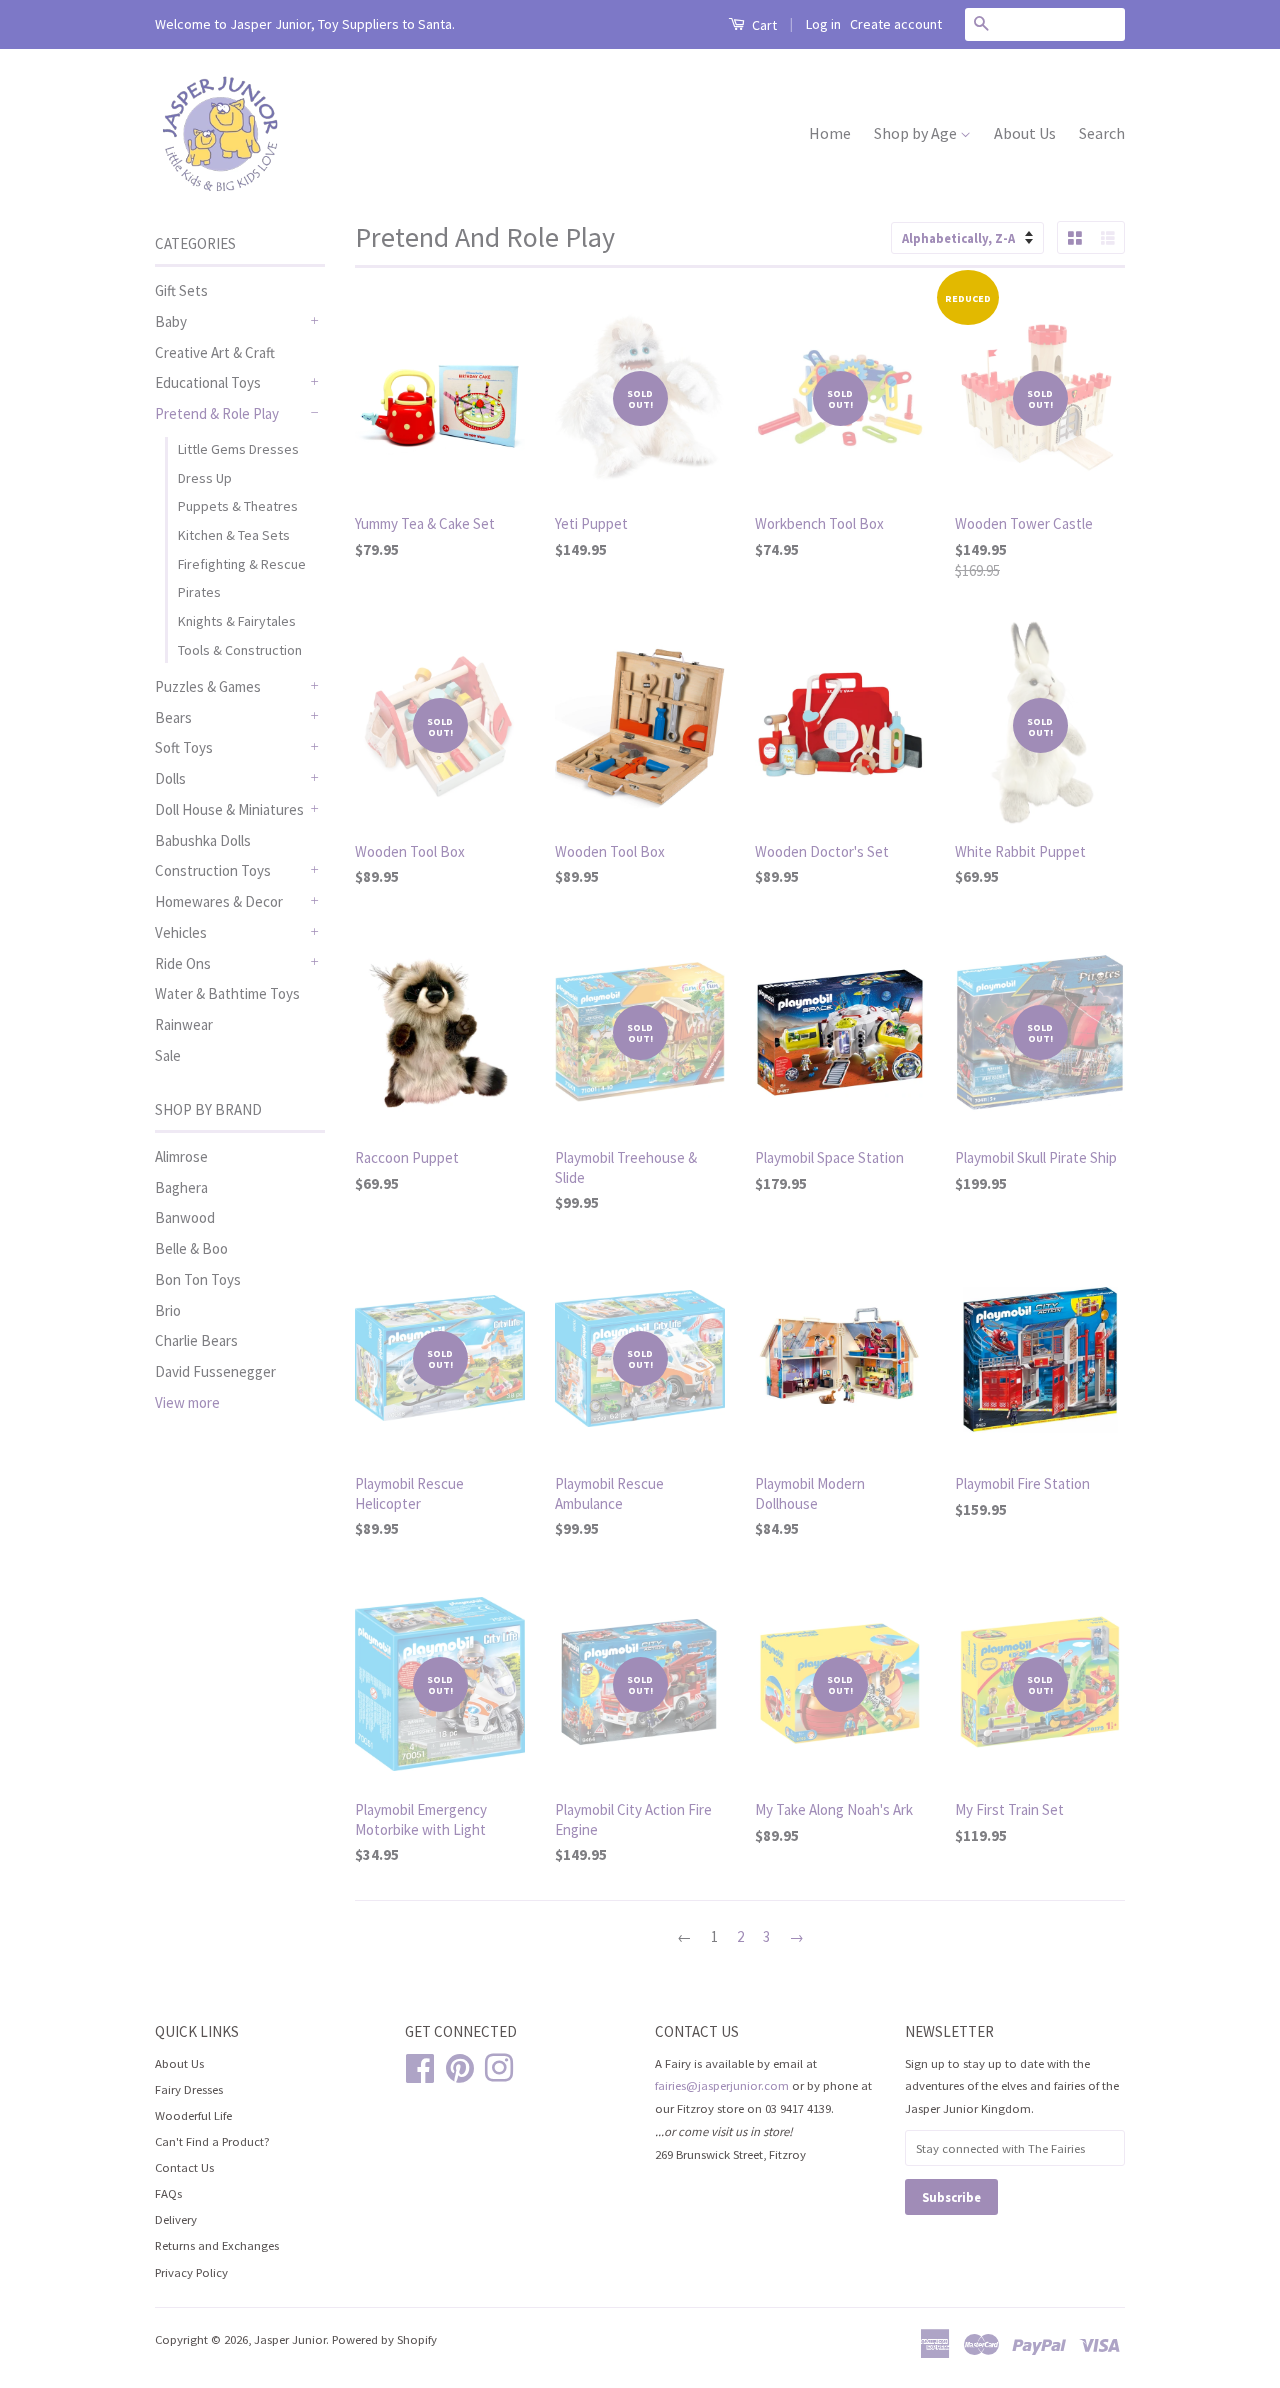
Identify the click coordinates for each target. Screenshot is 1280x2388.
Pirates (199, 592)
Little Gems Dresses (238, 449)
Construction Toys (213, 870)
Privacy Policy (191, 2272)
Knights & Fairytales (237, 621)
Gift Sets (181, 290)
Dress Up (205, 478)
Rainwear (184, 1024)
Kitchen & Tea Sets (234, 535)
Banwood (185, 1217)
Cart (763, 25)
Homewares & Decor (219, 901)
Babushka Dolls (203, 840)
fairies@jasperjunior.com (722, 2085)
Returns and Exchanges (217, 2245)
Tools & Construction (240, 650)
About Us (1025, 133)
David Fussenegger (215, 1371)
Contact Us (184, 2167)
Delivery (176, 2219)
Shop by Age (917, 133)
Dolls (170, 778)
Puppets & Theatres (238, 506)
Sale (168, 1055)
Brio (168, 1310)
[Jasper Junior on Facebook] (420, 2065)
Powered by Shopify (384, 2339)
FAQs (168, 2193)
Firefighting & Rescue (242, 564)
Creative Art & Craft (215, 352)
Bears (173, 717)
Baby (171, 321)
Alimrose (181, 1156)
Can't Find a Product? (212, 2141)
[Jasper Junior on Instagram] (499, 2065)
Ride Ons (183, 963)
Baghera (181, 1187)
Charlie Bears (196, 1340)
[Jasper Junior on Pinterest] (460, 2065)
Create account (896, 24)
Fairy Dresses (189, 2089)
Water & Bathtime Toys (227, 993)
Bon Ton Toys (198, 1279)
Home (830, 133)
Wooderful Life (193, 2115)
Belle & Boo (191, 1248)
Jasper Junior (290, 2339)
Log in (823, 24)
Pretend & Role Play (217, 413)
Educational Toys (208, 382)
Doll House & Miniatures (229, 809)
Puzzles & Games (208, 686)
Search (1102, 133)
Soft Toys (184, 747)
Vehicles (181, 932)
